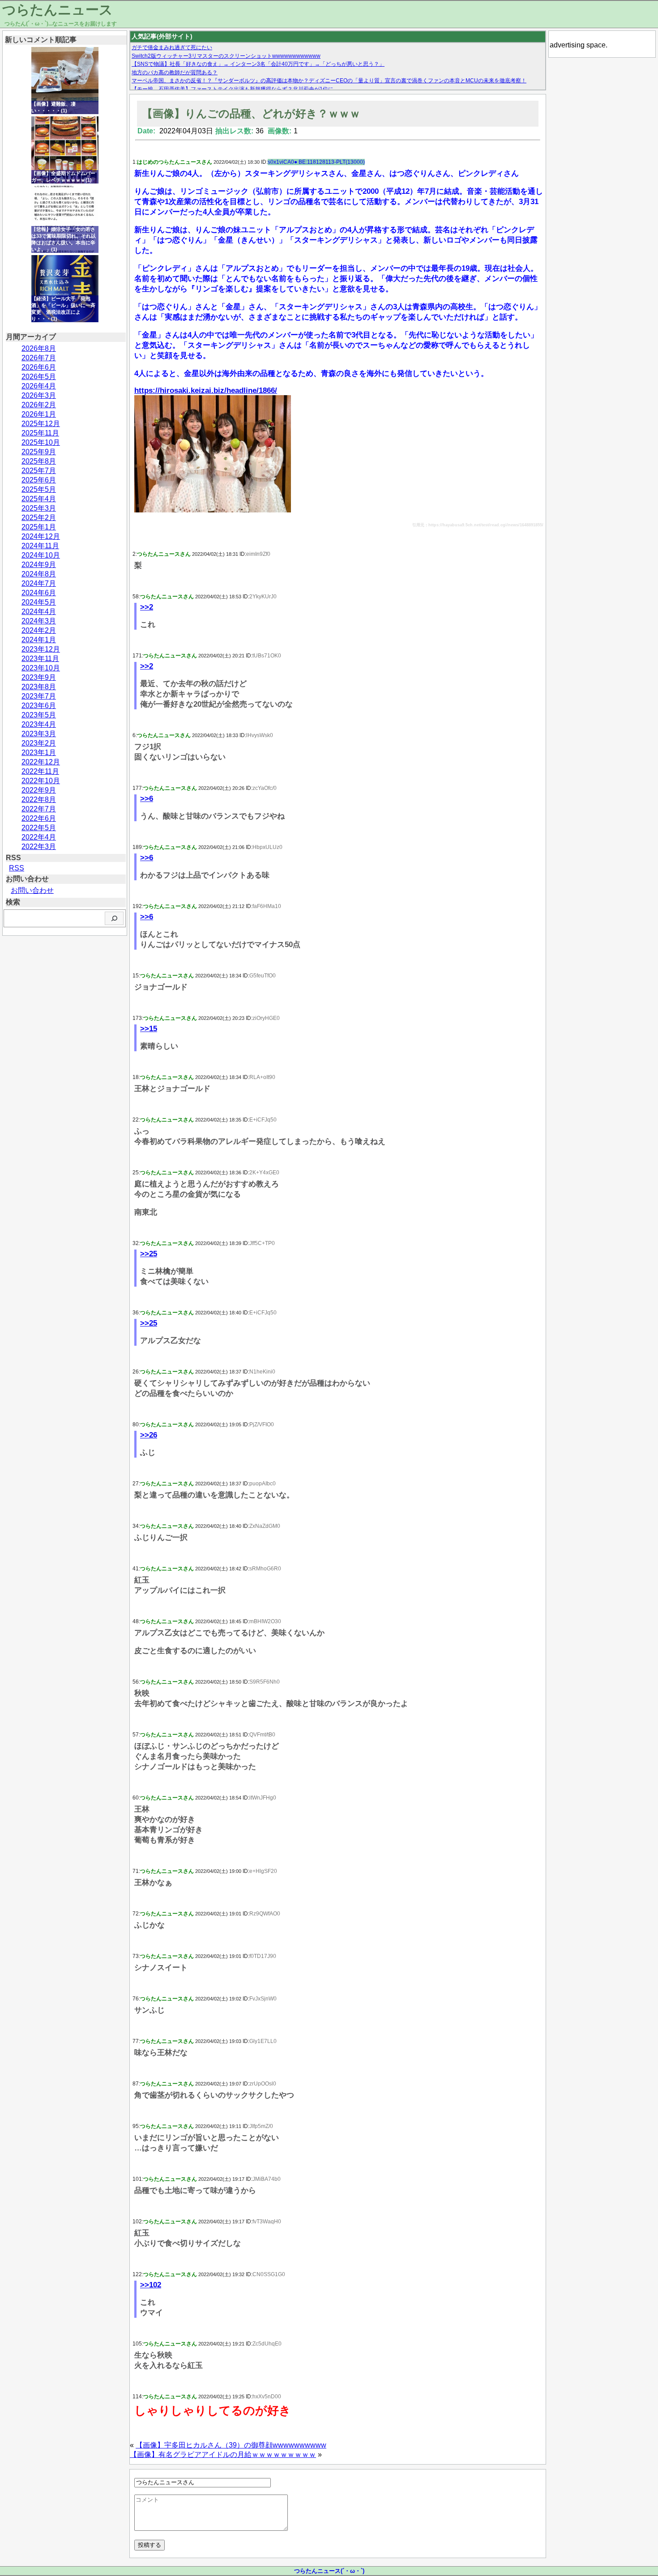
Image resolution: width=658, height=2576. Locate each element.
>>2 (147, 607)
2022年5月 (39, 828)
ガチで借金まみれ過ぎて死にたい (172, 47)
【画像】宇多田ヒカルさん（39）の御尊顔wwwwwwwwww (231, 2445)
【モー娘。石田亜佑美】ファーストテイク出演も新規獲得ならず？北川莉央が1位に (233, 89)
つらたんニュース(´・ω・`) (329, 2571)
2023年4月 (39, 724)
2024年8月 (39, 574)
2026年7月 (39, 358)
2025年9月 (39, 452)
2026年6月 (39, 367)
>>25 (149, 1254)
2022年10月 (41, 781)
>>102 (151, 2285)
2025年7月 (39, 471)
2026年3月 (39, 395)
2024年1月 (39, 640)
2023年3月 (39, 734)
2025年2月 (39, 518)
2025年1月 (39, 527)
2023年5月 (39, 715)
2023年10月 (41, 668)
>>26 (149, 1435)
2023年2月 (39, 743)
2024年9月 (39, 565)
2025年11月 (40, 433)
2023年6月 (39, 706)
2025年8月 (39, 461)
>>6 (147, 799)
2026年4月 (39, 386)
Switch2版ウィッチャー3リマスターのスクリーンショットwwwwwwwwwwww (226, 56)
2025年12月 (41, 424)
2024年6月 (39, 593)
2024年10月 (41, 555)
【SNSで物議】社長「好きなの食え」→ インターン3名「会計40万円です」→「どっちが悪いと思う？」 (258, 64)
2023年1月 (39, 753)
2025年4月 (39, 499)
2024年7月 (39, 583)
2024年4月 (39, 612)
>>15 (149, 1029)
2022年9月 (39, 790)
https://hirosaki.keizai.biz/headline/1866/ (206, 390)
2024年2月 (39, 630)
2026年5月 (39, 377)
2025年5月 (39, 489)
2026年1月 (39, 414)
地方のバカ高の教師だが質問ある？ (175, 73)
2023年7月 (39, 696)
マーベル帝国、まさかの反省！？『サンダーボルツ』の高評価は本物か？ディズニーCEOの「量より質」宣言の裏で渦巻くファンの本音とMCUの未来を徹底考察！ (329, 81)
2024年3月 (39, 621)
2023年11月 (40, 659)
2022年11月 (40, 771)
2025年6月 (39, 480)
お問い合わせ (32, 890)
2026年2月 (39, 405)
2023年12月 (41, 649)
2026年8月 (39, 348)
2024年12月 (41, 536)
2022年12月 (41, 762)
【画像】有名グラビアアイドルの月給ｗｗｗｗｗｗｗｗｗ (223, 2454)
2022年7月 (39, 809)
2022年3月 (39, 847)
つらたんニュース (58, 10)
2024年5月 (39, 602)
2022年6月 (39, 818)
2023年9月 (39, 677)
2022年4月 (39, 837)
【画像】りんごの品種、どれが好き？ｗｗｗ (251, 113)
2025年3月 (39, 508)
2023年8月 (39, 687)
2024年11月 (40, 546)
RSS (17, 868)
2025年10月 (41, 442)
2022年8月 (39, 800)
